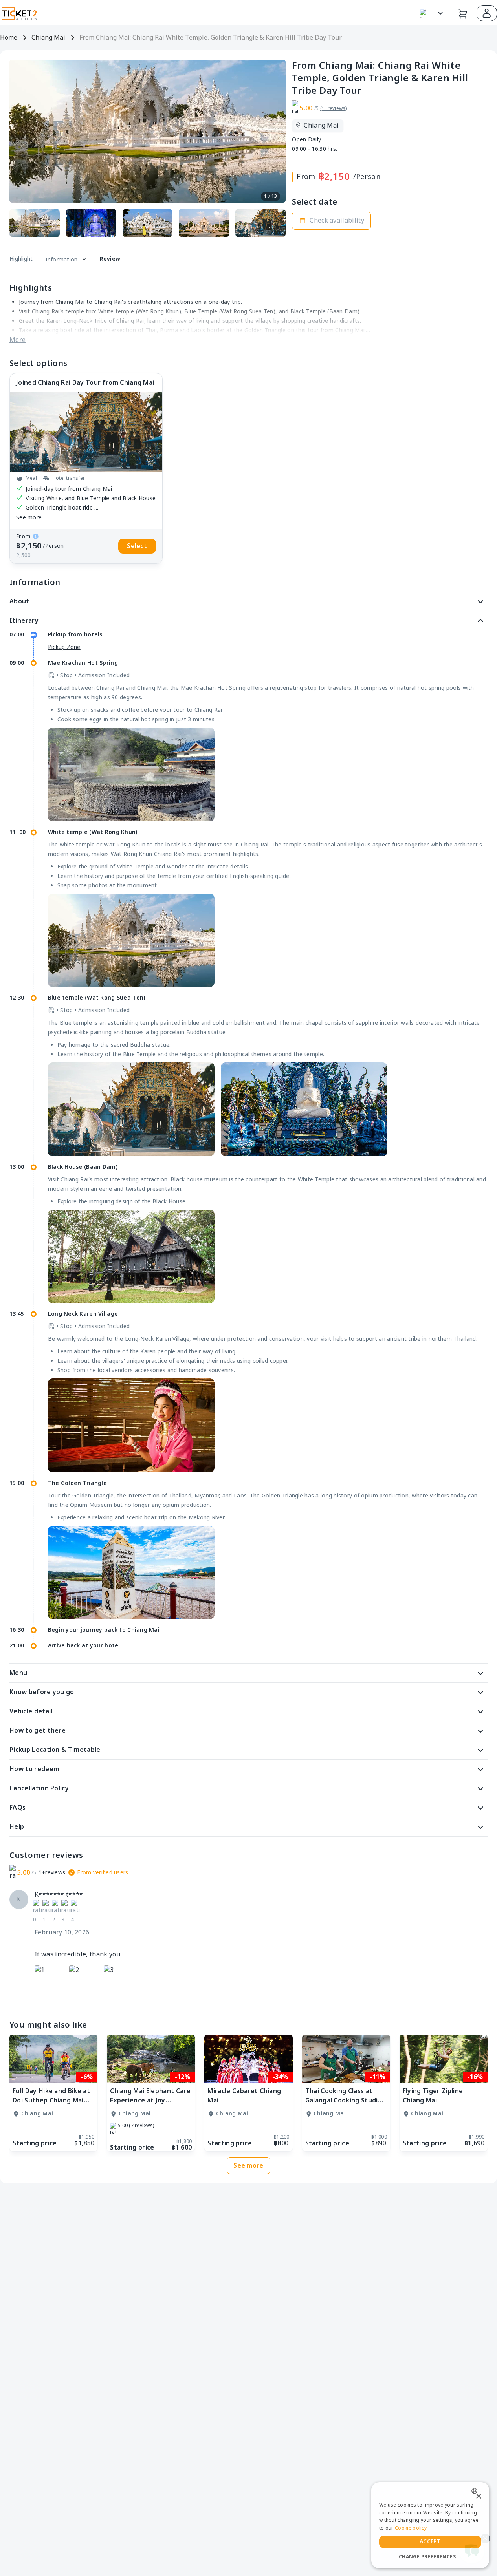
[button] (487, 13)
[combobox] (476, 2491)
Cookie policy (411, 2528)
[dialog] (430, 2525)
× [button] (478, 2496)
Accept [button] (430, 2542)
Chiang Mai (48, 38)
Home (9, 38)
